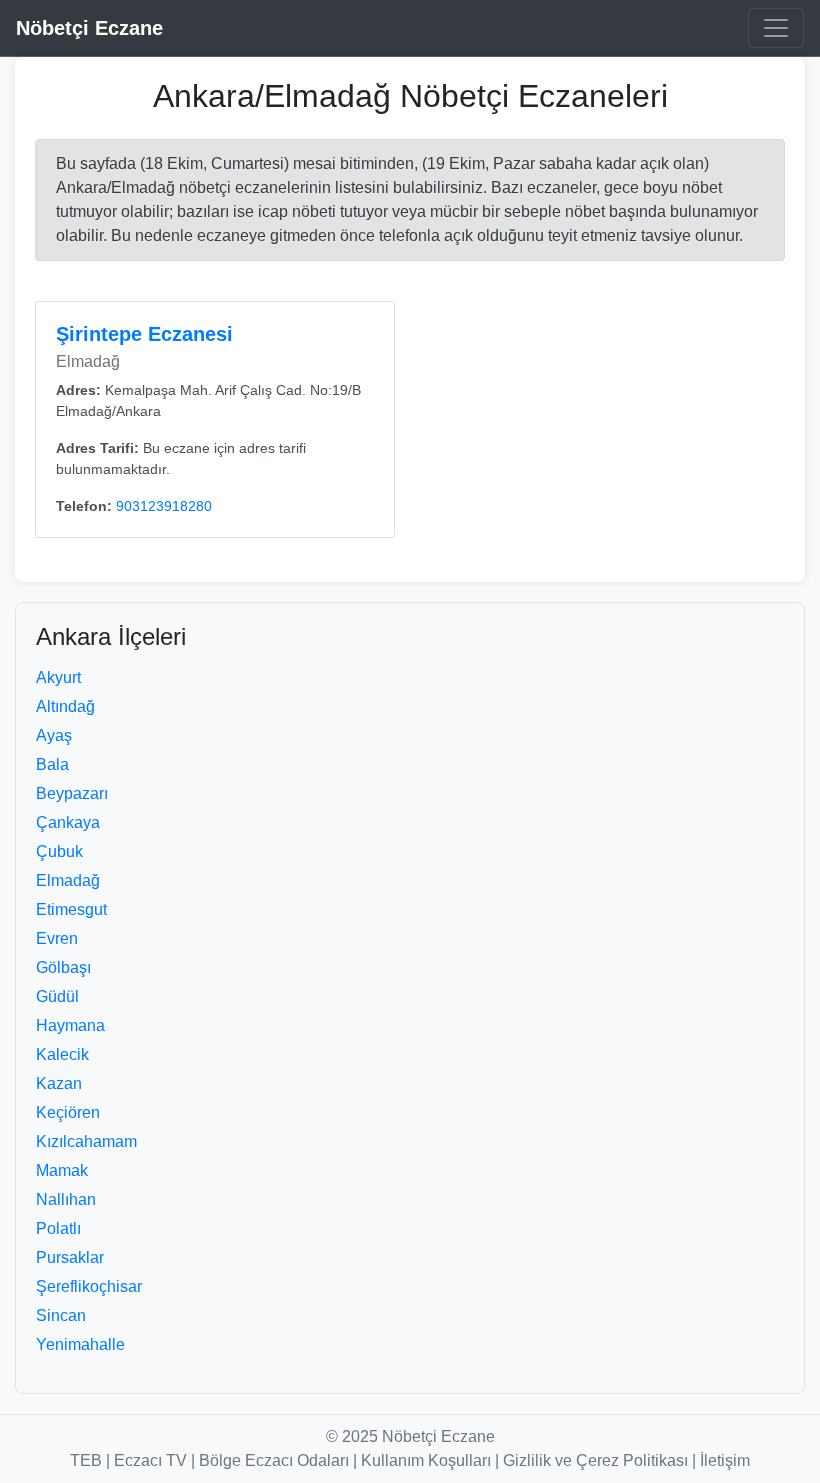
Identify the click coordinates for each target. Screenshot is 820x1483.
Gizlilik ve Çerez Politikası (595, 1460)
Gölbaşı (63, 967)
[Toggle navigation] (776, 28)
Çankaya (68, 822)
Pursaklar (70, 1257)
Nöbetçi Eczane (89, 28)
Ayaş (54, 735)
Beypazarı (72, 793)
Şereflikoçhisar (89, 1286)
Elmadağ (68, 880)
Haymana (70, 1025)
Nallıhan (66, 1199)
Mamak (62, 1170)
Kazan (59, 1083)
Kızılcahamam (86, 1141)
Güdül (57, 996)
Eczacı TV (150, 1460)
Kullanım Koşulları (426, 1460)
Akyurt (58, 677)
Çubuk (59, 851)
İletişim (725, 1460)
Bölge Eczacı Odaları (274, 1460)
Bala (52, 764)
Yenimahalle (80, 1344)
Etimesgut (71, 909)
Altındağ (65, 706)
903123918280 (164, 506)
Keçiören (68, 1112)
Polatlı (58, 1228)
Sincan (61, 1315)
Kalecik (62, 1054)
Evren (57, 938)
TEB (86, 1460)
